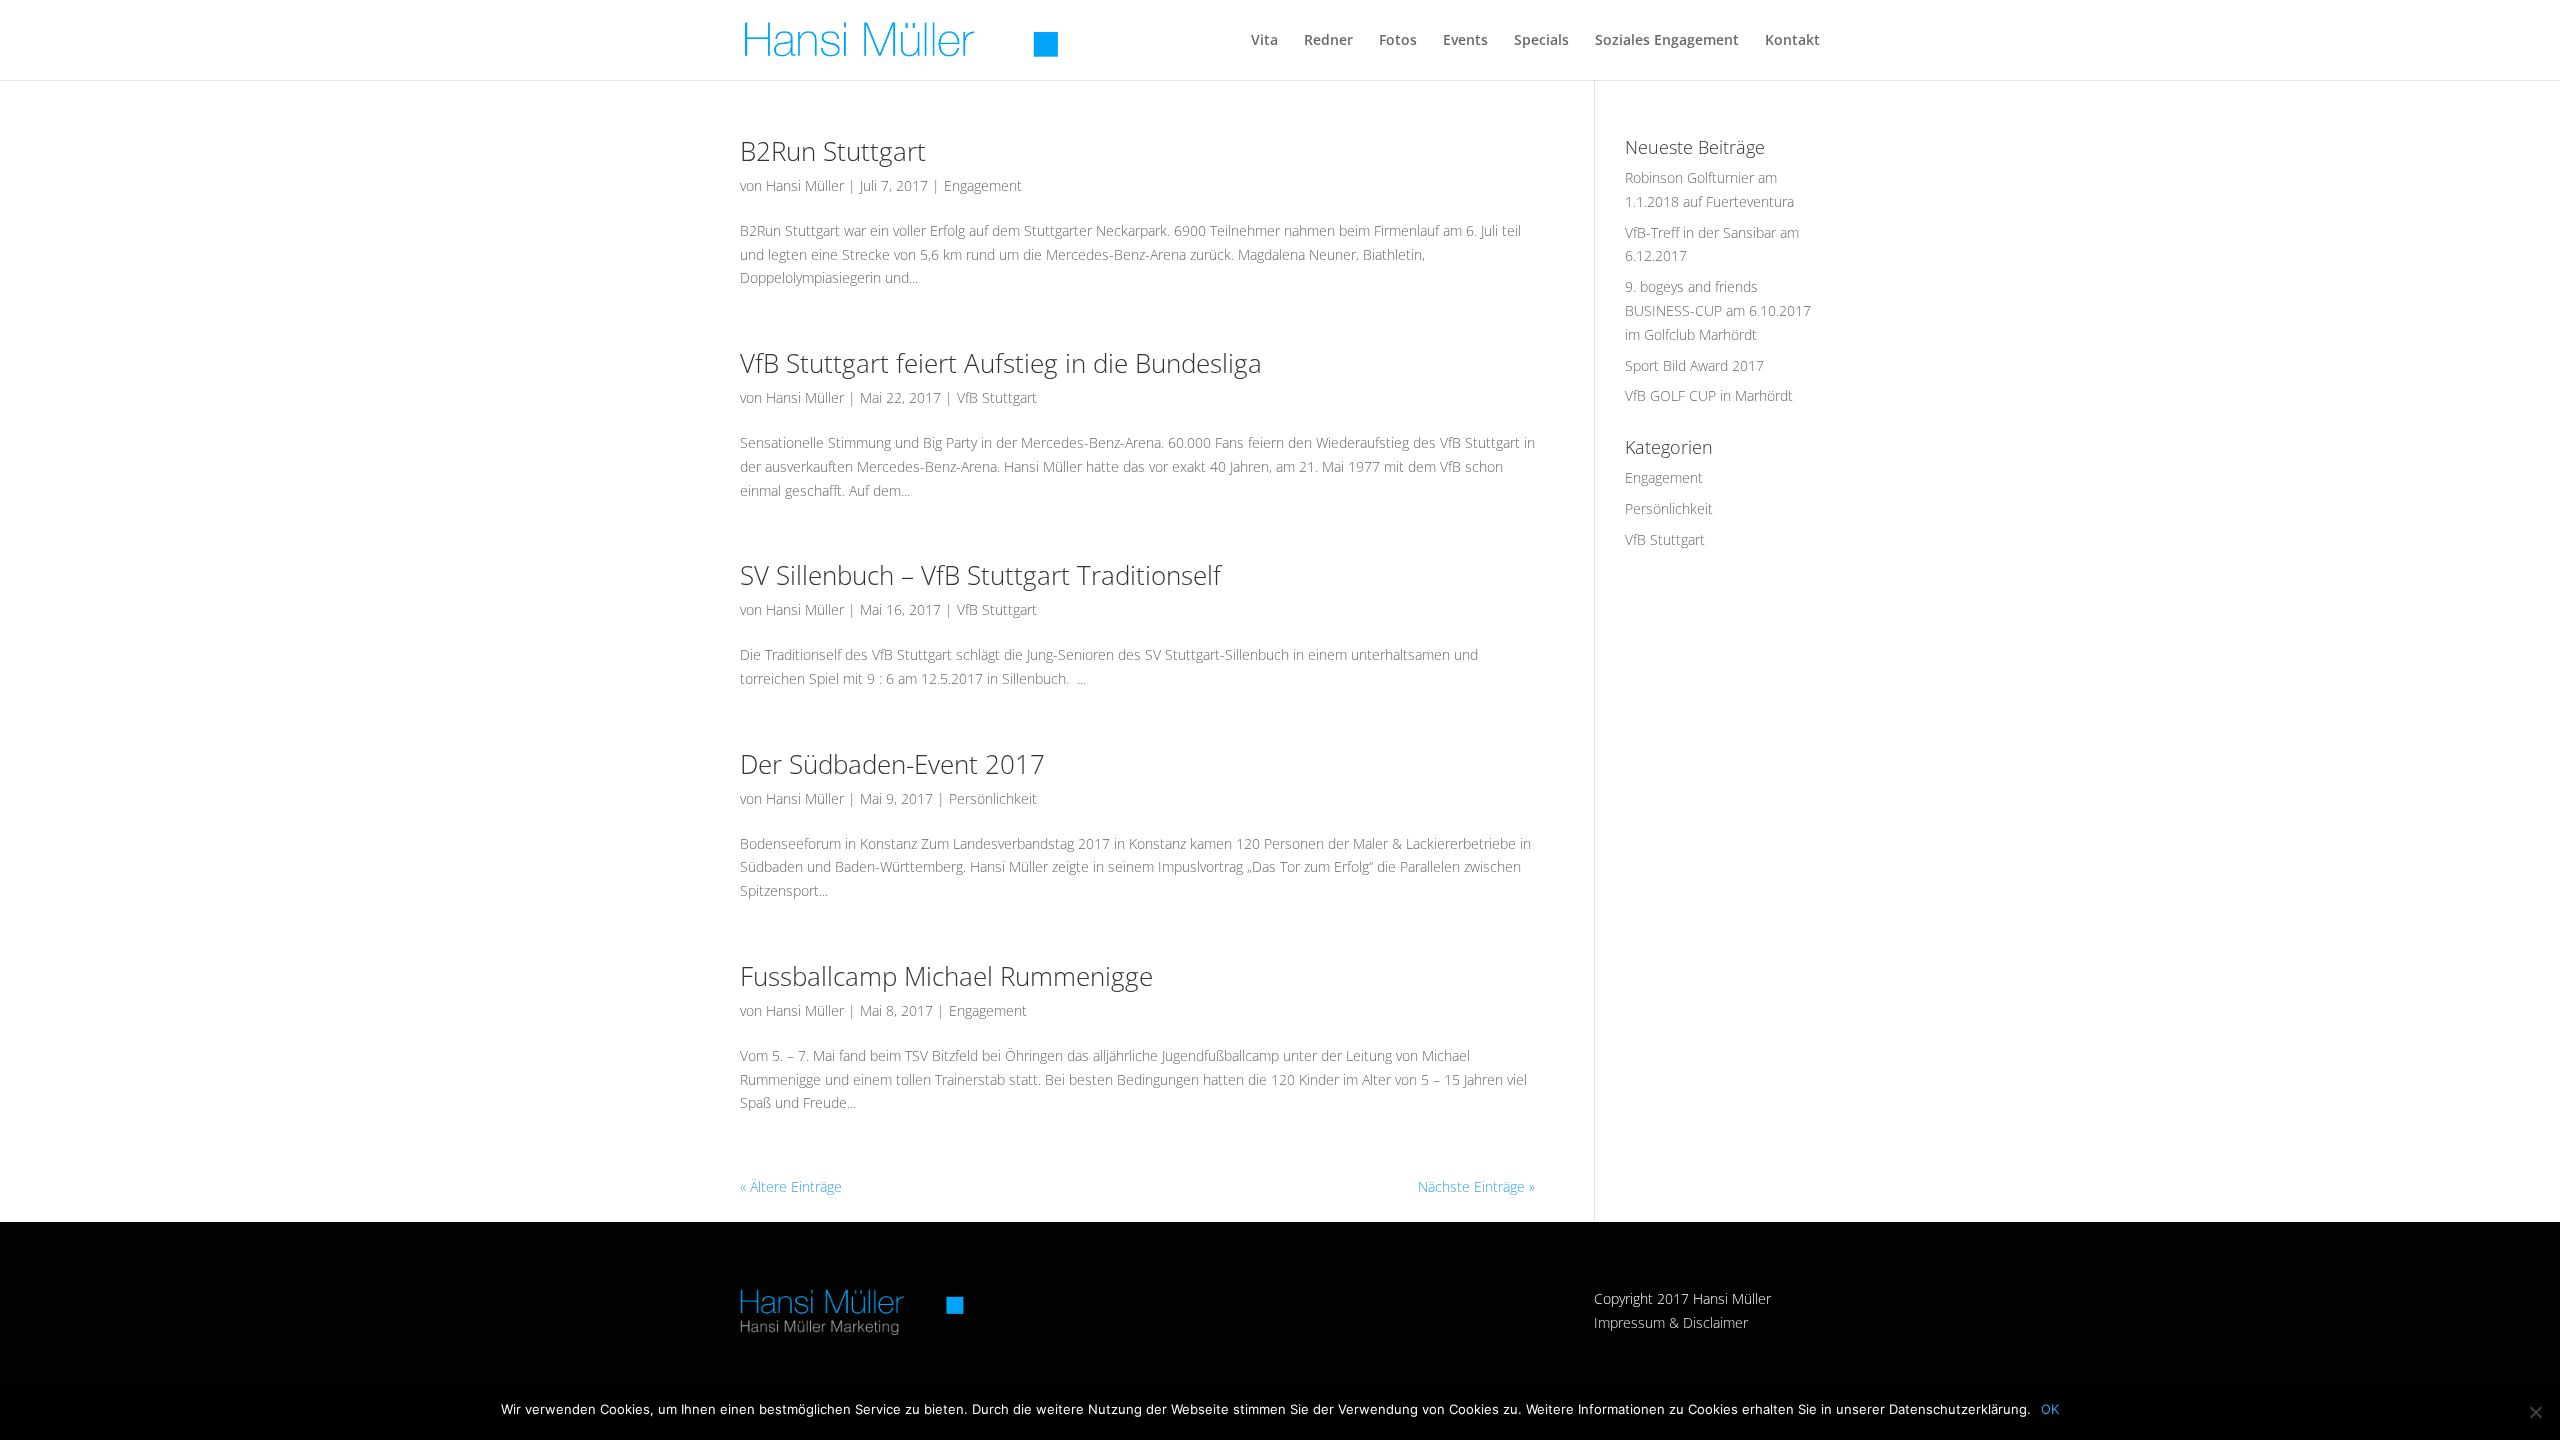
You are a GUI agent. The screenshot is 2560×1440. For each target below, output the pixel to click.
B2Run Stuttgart (833, 151)
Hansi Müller (805, 185)
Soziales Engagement (1667, 41)
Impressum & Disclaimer (1671, 1322)
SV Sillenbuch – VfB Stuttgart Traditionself (980, 575)
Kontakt (1792, 41)
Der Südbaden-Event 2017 (892, 764)
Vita (1264, 41)
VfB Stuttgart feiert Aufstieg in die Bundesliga (1001, 363)
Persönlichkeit (993, 798)
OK (2050, 1409)
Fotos (1398, 41)
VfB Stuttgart (997, 397)
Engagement (983, 185)
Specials (1541, 41)
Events (1465, 41)
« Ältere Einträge (791, 1186)
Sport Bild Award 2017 (1694, 365)
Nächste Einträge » (1476, 1186)
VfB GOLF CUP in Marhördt (1709, 395)
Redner (1328, 41)
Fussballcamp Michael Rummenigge (946, 976)
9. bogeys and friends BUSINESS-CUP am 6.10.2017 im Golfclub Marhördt (1718, 310)
